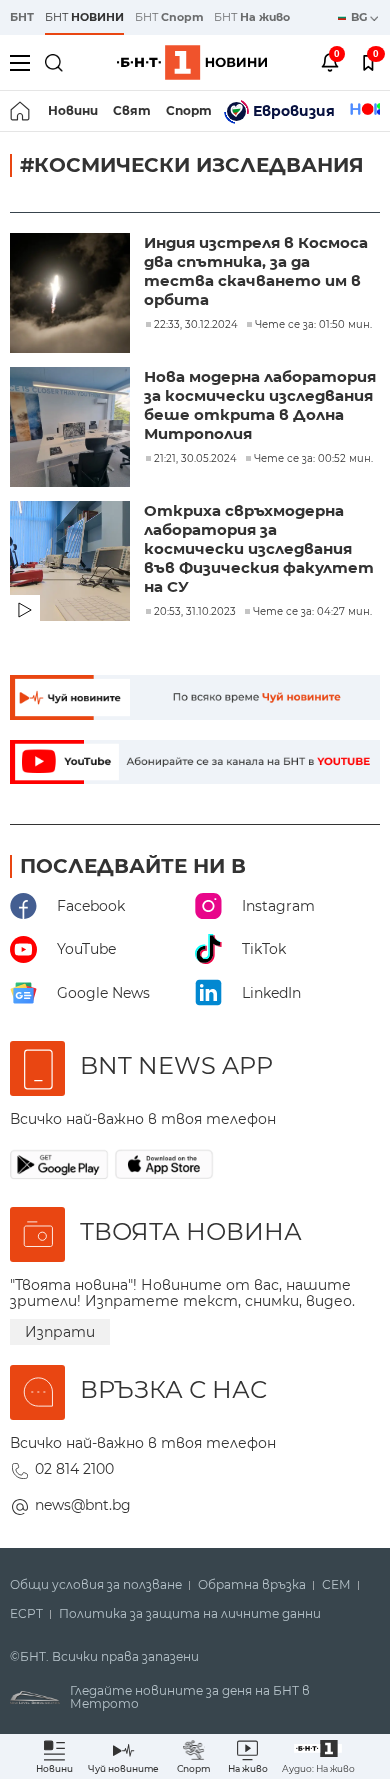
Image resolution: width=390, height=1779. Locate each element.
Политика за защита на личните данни (190, 1614)
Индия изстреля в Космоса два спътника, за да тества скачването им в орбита (256, 271)
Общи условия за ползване (96, 1585)
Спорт (189, 110)
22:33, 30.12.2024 (196, 325)
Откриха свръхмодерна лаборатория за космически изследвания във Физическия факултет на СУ (259, 548)
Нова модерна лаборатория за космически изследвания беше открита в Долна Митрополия (260, 405)
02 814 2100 (74, 1469)
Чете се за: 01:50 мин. (313, 325)
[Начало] (21, 111)
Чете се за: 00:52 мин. (313, 459)
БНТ (22, 17)
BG (360, 17)
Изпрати (60, 1332)
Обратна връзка (252, 1585)
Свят (132, 110)
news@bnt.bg (83, 1505)
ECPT (26, 1614)
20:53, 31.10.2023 (195, 612)
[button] (318, 1756)
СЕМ (336, 1585)
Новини (73, 110)
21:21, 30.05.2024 (195, 459)
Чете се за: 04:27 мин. (312, 612)
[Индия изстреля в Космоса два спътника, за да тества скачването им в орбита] (72, 295)
